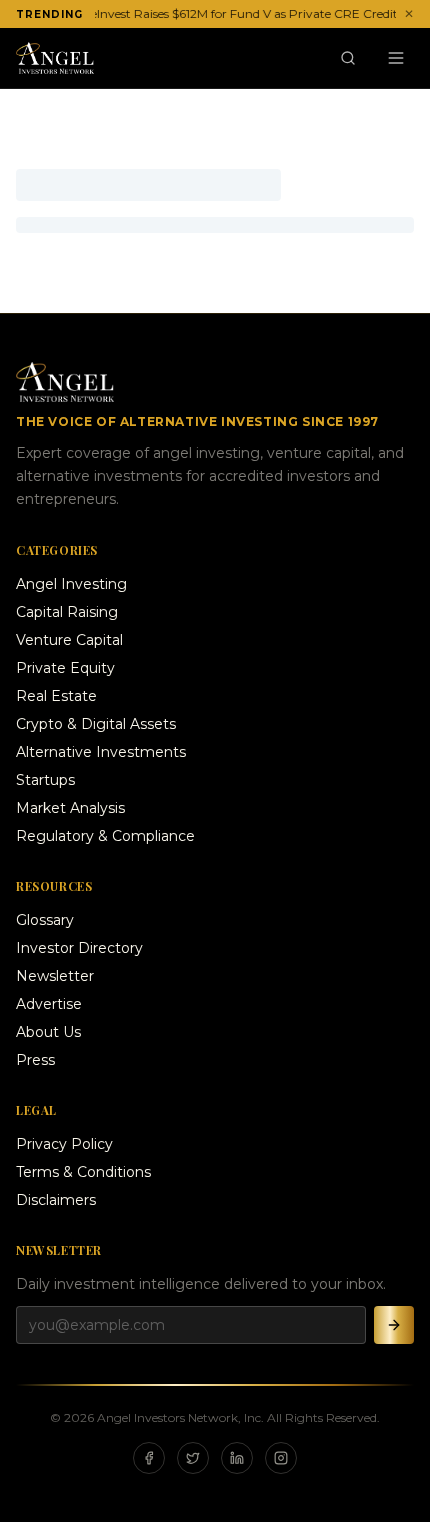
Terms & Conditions (83, 1172)
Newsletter (55, 976)
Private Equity (65, 668)
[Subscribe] (394, 1325)
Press (35, 1060)
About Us (48, 1032)
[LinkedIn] (237, 1458)
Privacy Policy (64, 1144)
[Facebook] (149, 1458)
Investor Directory (79, 948)
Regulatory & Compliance (105, 836)
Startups (45, 780)
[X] (193, 1458)
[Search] (348, 58)
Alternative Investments (101, 752)
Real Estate (56, 696)
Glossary (45, 920)
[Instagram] (281, 1458)
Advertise (49, 1004)
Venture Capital (69, 640)
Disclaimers (56, 1200)
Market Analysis (70, 808)
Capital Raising (67, 612)
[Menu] (396, 58)
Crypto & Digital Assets (96, 724)
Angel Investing (71, 584)
